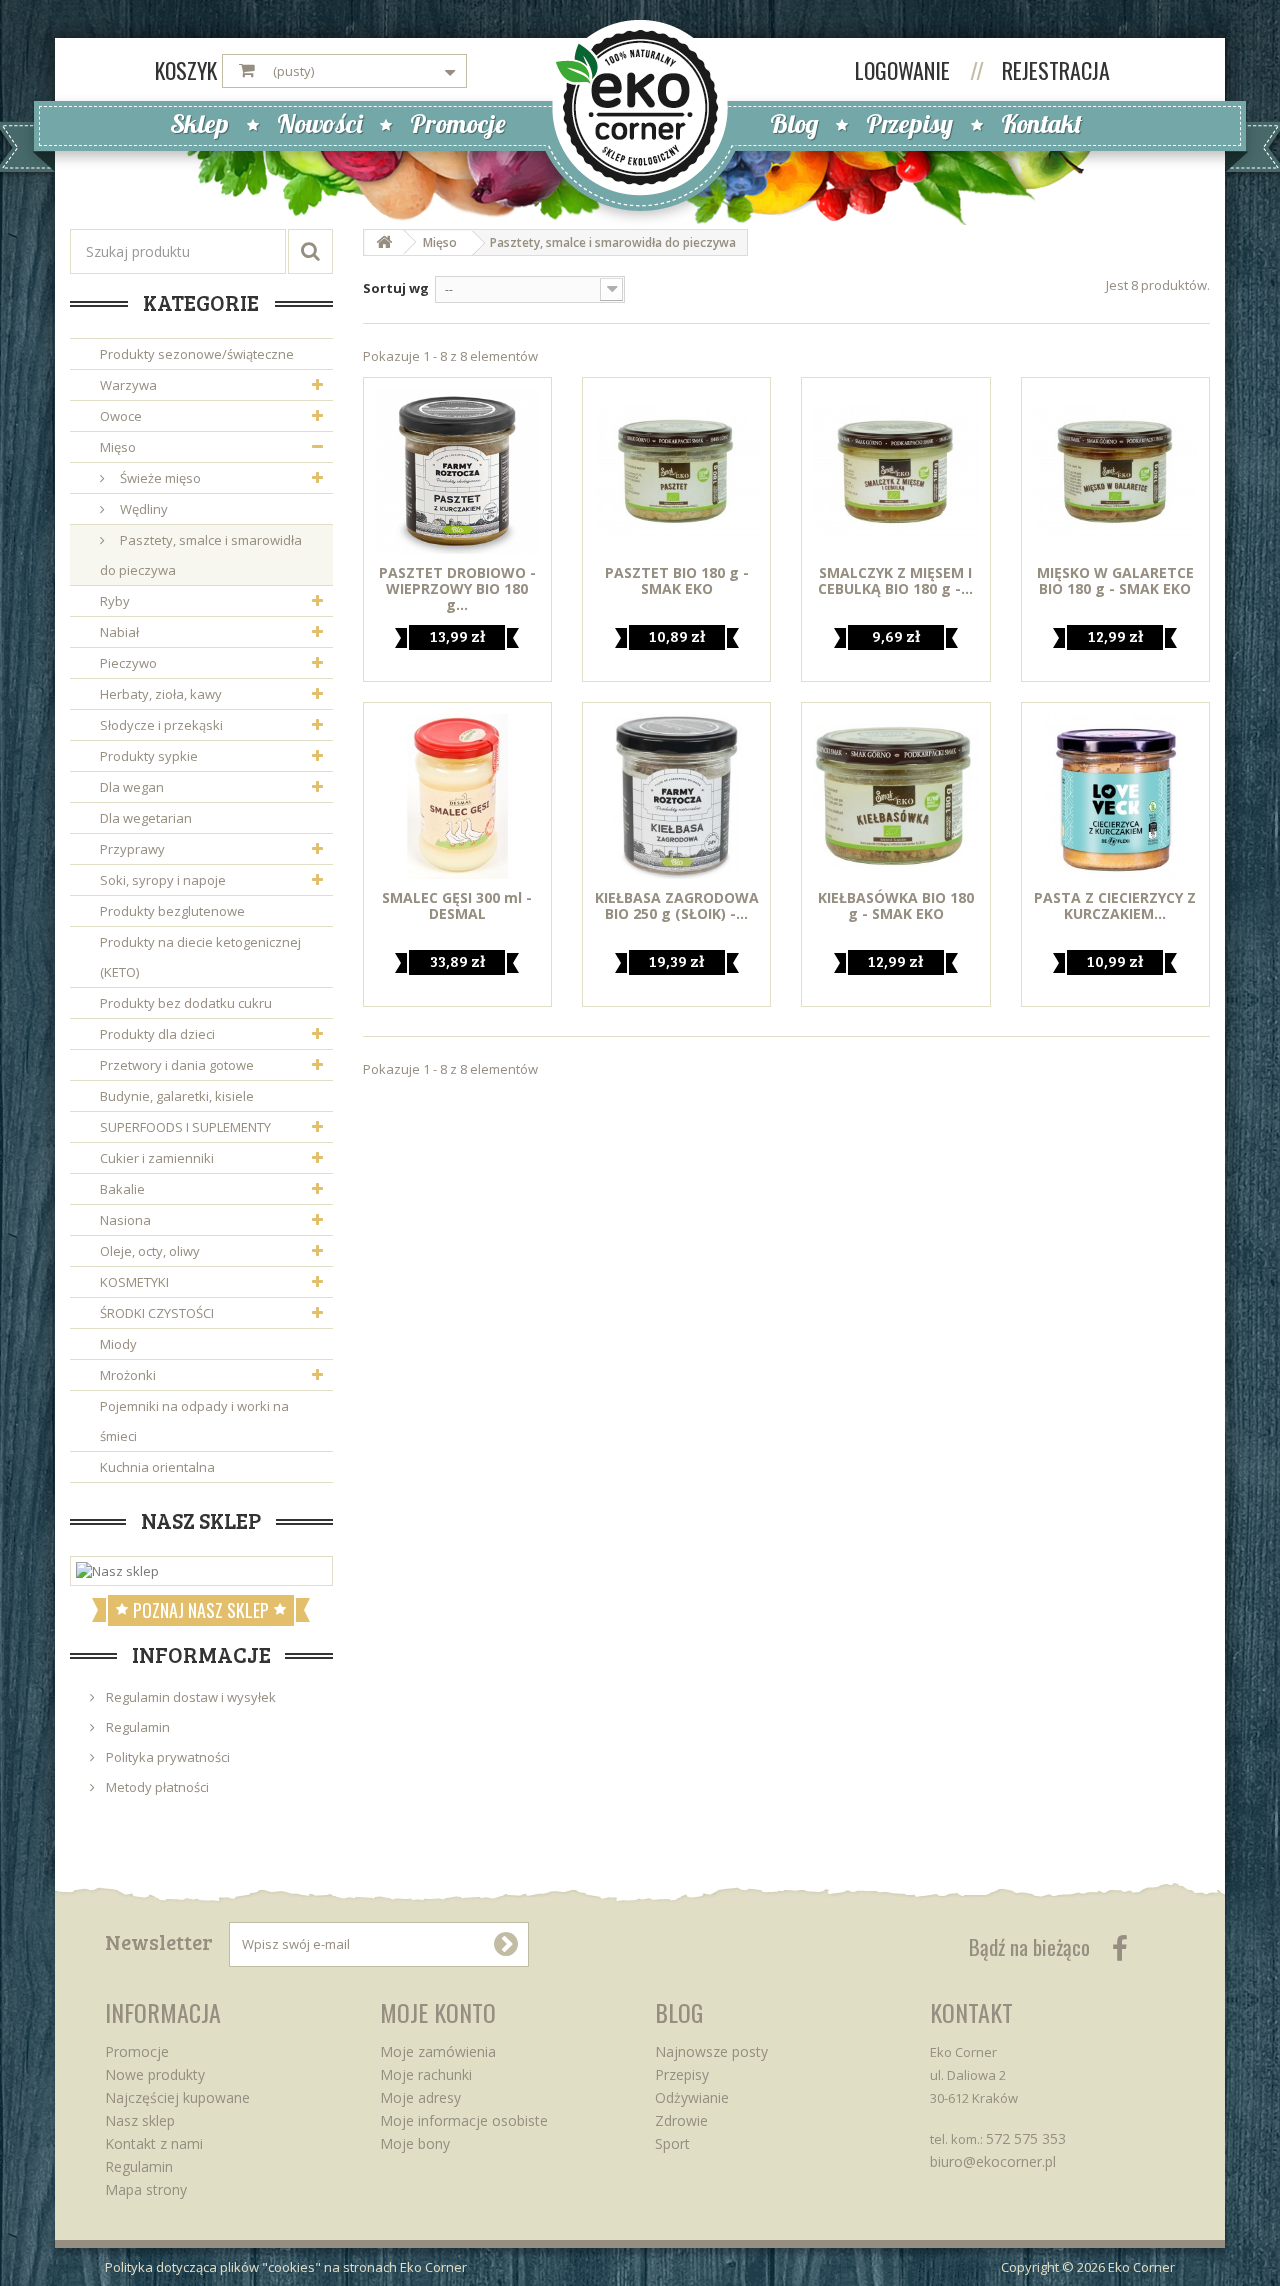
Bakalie (122, 1189)
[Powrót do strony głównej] (384, 242)
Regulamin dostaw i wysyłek (189, 1697)
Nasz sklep (201, 1520)
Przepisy (909, 123)
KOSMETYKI (134, 1282)
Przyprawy (132, 849)
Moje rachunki (426, 2074)
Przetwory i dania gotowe (177, 1065)
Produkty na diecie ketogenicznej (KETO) (200, 957)
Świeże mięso (159, 478)
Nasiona (125, 1220)
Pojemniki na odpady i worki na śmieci (194, 1421)
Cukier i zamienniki (157, 1158)
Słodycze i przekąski (161, 725)
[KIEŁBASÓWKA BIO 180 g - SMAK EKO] (895, 796)
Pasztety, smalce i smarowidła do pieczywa (201, 555)
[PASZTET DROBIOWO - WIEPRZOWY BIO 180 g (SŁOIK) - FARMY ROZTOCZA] (457, 471)
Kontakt (1041, 123)
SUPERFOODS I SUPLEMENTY (185, 1127)
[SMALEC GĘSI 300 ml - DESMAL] (457, 796)
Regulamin (136, 1727)
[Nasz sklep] (201, 1571)
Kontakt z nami (154, 2143)
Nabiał (119, 632)
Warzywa (128, 385)
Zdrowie (681, 2120)
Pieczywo (128, 663)
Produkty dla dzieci (157, 1034)
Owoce (121, 416)
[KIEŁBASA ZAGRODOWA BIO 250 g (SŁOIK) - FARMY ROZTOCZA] (676, 796)
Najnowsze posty (711, 2051)
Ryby (115, 601)
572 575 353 (1026, 2138)
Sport (672, 2143)
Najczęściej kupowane (177, 2097)
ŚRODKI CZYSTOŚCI (157, 1313)
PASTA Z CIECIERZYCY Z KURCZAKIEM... (1115, 906)
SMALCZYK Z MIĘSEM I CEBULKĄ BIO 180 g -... (895, 581)
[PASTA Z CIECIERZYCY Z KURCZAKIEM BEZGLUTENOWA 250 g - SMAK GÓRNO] (1115, 796)
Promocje (458, 123)
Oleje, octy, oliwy (150, 1251)
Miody (118, 1344)
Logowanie (905, 70)
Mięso (118, 447)
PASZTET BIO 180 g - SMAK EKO (677, 581)
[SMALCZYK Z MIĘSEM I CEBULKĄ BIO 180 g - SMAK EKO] (895, 471)
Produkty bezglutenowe (172, 911)
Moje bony (415, 2143)
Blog (794, 123)
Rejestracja (1056, 70)
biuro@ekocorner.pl (993, 2161)
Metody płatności (156, 1787)
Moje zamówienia (438, 2051)
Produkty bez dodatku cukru (186, 1003)
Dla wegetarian (146, 818)
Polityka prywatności (166, 1757)
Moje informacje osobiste (464, 2120)
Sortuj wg (396, 288)
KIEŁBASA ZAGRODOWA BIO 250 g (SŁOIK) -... (677, 906)
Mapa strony (146, 2189)
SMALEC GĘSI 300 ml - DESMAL (457, 906)
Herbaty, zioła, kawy (161, 694)
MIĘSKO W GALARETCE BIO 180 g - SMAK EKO (1115, 581)
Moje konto (438, 2012)
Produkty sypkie (149, 756)
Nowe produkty (155, 2074)
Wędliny (142, 509)
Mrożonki (128, 1375)
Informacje (201, 1654)
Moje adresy (420, 2097)
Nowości (319, 123)
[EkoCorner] (640, 106)
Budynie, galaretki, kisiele (177, 1096)
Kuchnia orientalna (157, 1467)
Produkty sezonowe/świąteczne (197, 354)
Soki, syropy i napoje (163, 880)
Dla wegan (132, 787)
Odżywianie (692, 2097)
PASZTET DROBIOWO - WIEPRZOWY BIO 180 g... (457, 589)
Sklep (199, 123)
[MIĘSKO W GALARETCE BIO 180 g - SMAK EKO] (1115, 471)
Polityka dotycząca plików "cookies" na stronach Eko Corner (286, 2267)
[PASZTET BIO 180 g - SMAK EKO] (676, 471)
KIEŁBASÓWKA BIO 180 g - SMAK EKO (896, 906)
